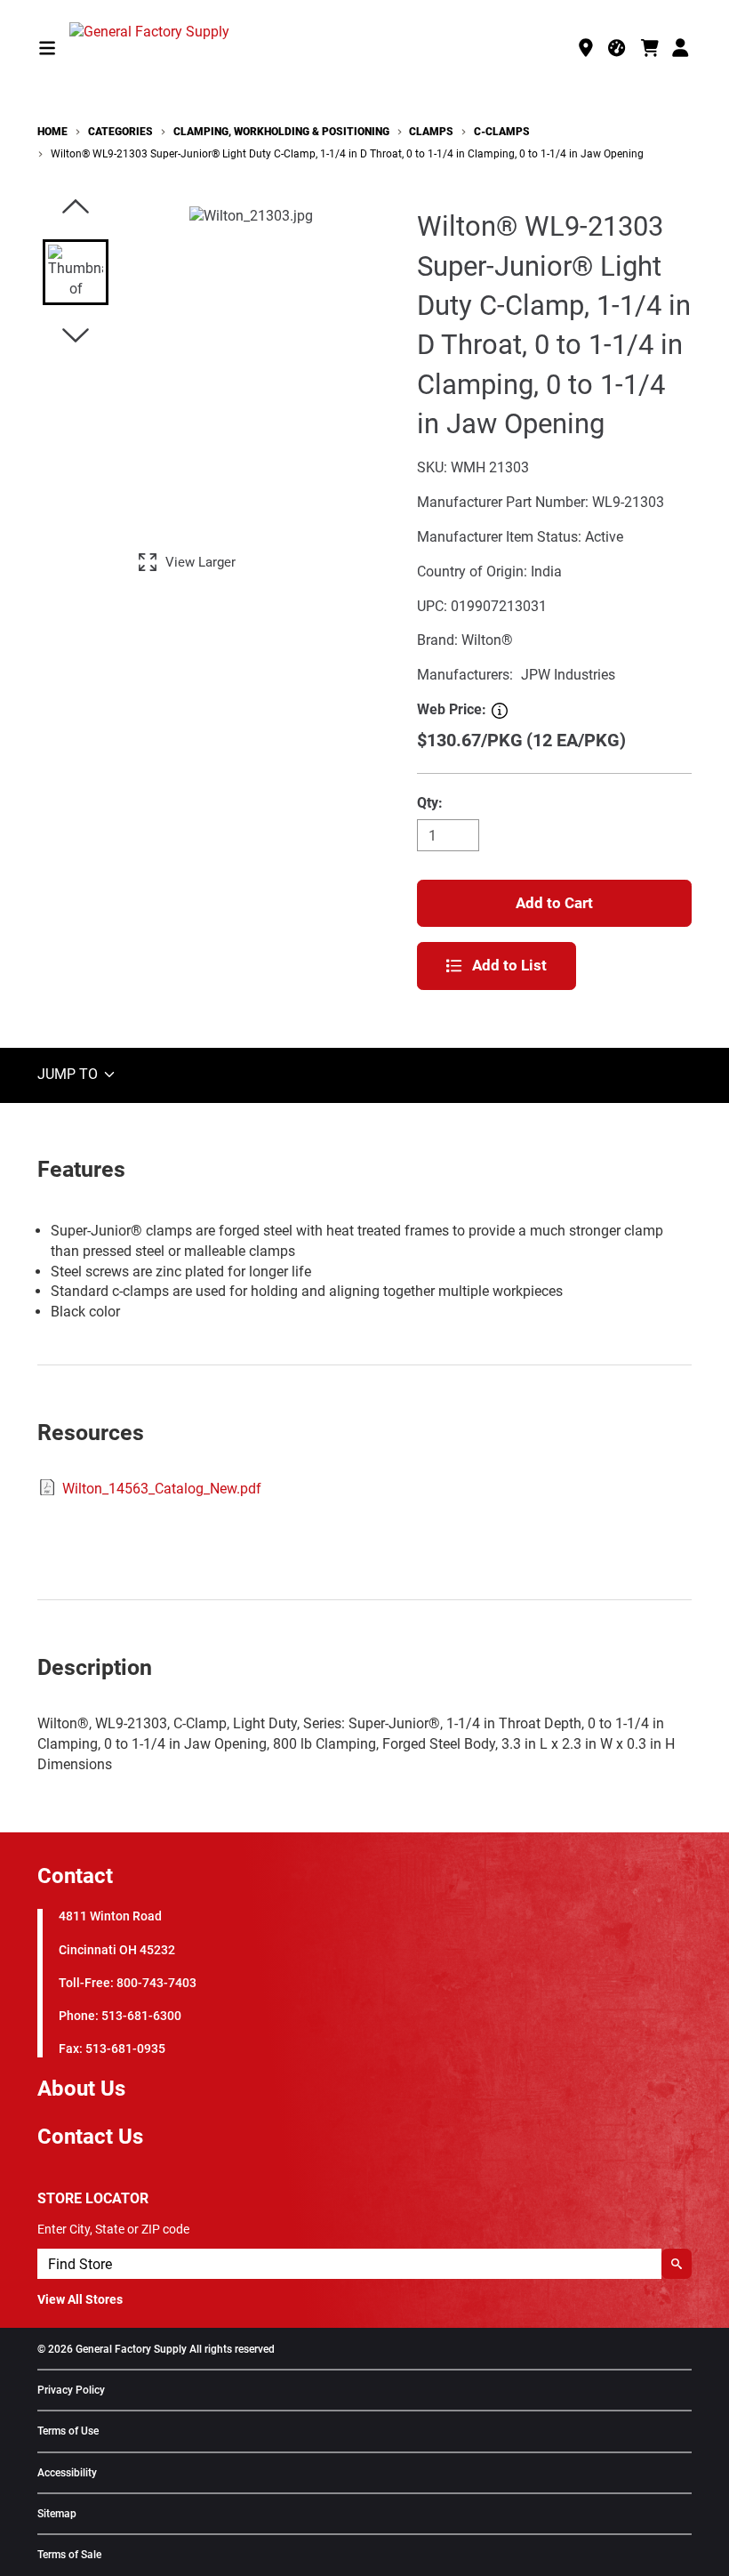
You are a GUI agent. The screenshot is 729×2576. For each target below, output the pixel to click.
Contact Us (90, 2137)
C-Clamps (502, 132)
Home (52, 132)
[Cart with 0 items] (650, 48)
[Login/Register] (682, 48)
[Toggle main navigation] (47, 48)
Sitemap (57, 2514)
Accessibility (67, 2473)
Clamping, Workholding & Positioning (281, 132)
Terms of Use (68, 2431)
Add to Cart (554, 903)
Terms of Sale (69, 2555)
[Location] (586, 48)
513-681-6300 (141, 2016)
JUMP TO (69, 1074)
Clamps (431, 132)
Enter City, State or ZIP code (113, 2229)
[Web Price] (500, 711)
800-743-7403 (156, 1983)
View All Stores (80, 2299)
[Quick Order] (618, 48)
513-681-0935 (125, 2049)
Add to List (509, 965)
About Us (81, 2089)
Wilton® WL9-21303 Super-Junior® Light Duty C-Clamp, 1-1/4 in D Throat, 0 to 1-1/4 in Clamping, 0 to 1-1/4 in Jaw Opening (347, 154)
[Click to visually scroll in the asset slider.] (76, 208)
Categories (120, 132)
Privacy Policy (71, 2391)
